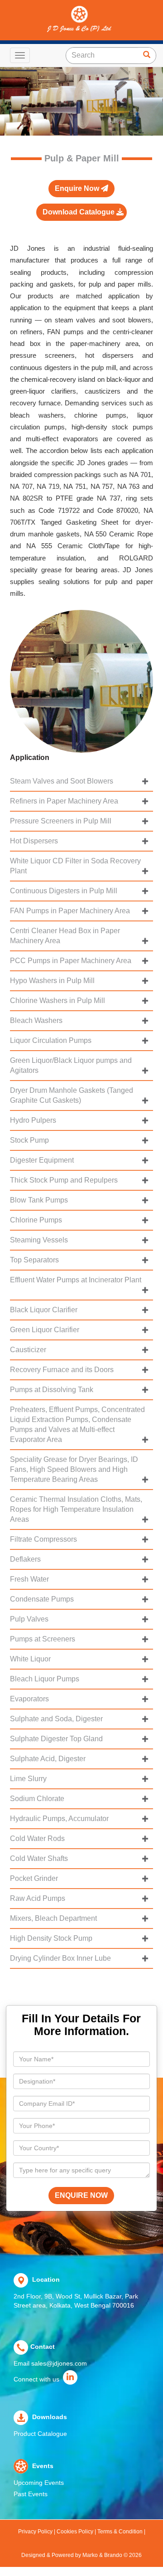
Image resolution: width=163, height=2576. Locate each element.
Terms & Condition (120, 2532)
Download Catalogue (79, 212)
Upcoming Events (39, 2483)
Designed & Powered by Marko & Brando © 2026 (81, 2555)
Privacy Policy (36, 2532)
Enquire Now (78, 188)
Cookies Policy (75, 2532)
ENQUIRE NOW (81, 2195)
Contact (43, 2347)
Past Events (31, 2494)
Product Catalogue (40, 2434)
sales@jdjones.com (59, 2363)
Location (45, 2279)
